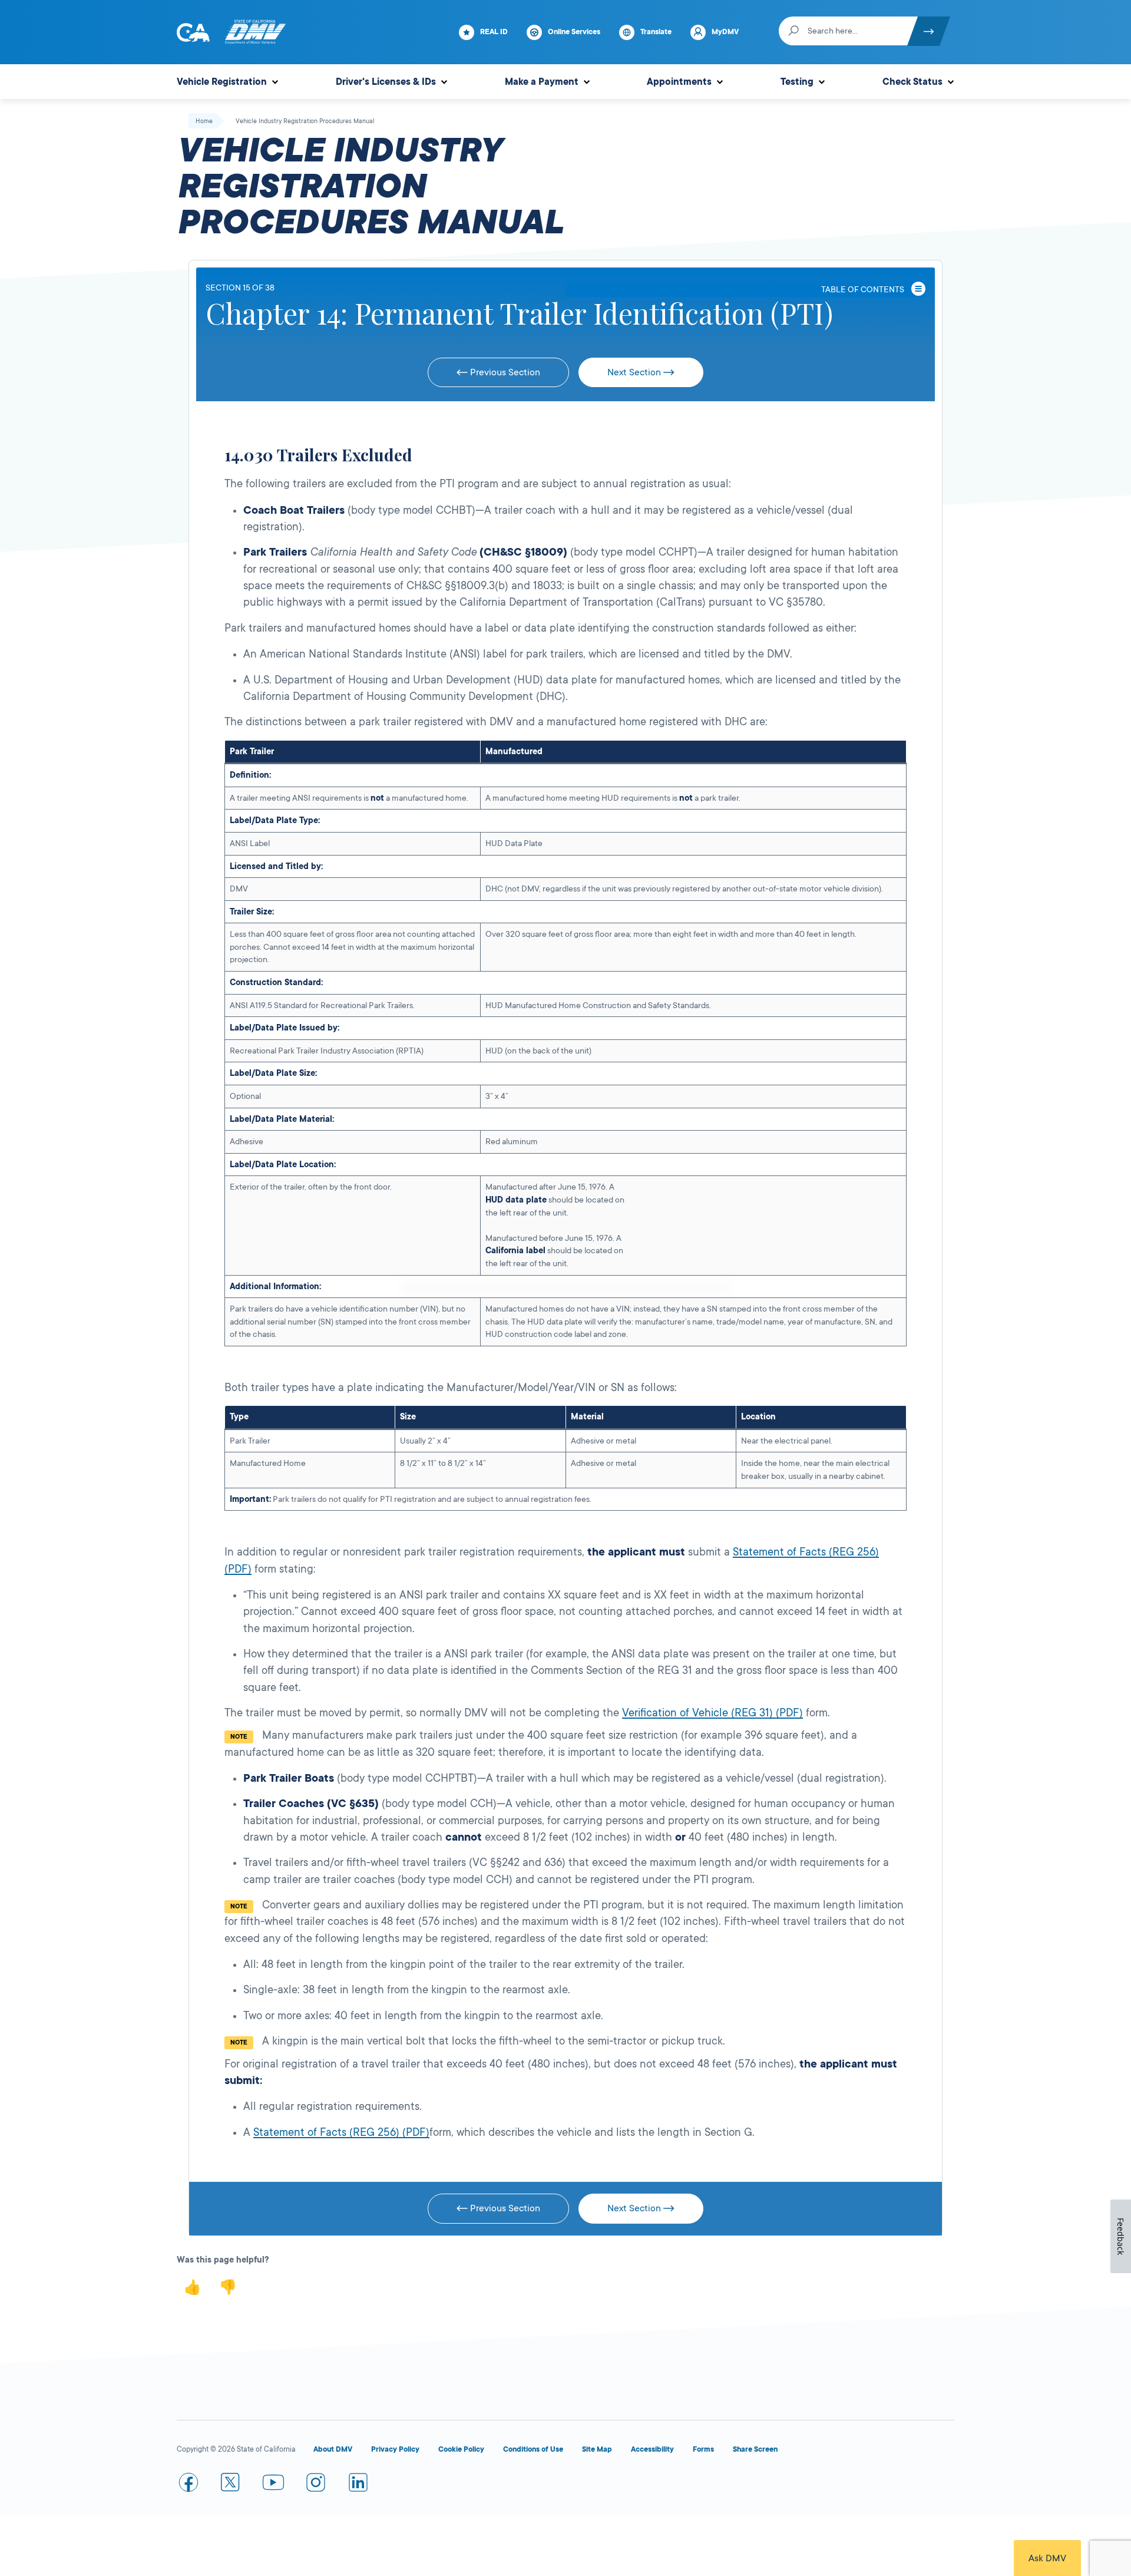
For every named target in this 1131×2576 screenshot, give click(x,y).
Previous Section (504, 372)
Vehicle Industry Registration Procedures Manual (305, 121)
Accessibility (652, 2449)
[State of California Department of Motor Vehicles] (255, 32)
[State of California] (193, 32)
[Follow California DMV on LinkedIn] (358, 2485)
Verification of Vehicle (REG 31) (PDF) (712, 1713)
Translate (656, 32)
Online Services (574, 32)
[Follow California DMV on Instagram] (316, 2485)
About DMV (333, 2449)
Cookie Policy (461, 2449)
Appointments (679, 82)
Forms (703, 2449)
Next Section (635, 372)
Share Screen (755, 2449)
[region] (565, 1043)
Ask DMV (1047, 2558)
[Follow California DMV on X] (231, 2485)
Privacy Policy (395, 2449)
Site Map (597, 2449)
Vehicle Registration (222, 82)
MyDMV (725, 32)
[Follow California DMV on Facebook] (188, 2485)
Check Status (912, 82)
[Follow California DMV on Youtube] (273, 2485)
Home (204, 121)
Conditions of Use (533, 2449)
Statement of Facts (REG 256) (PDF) (341, 2132)
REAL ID (494, 32)
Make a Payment (542, 82)
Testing (797, 82)
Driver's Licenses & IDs (386, 82)
